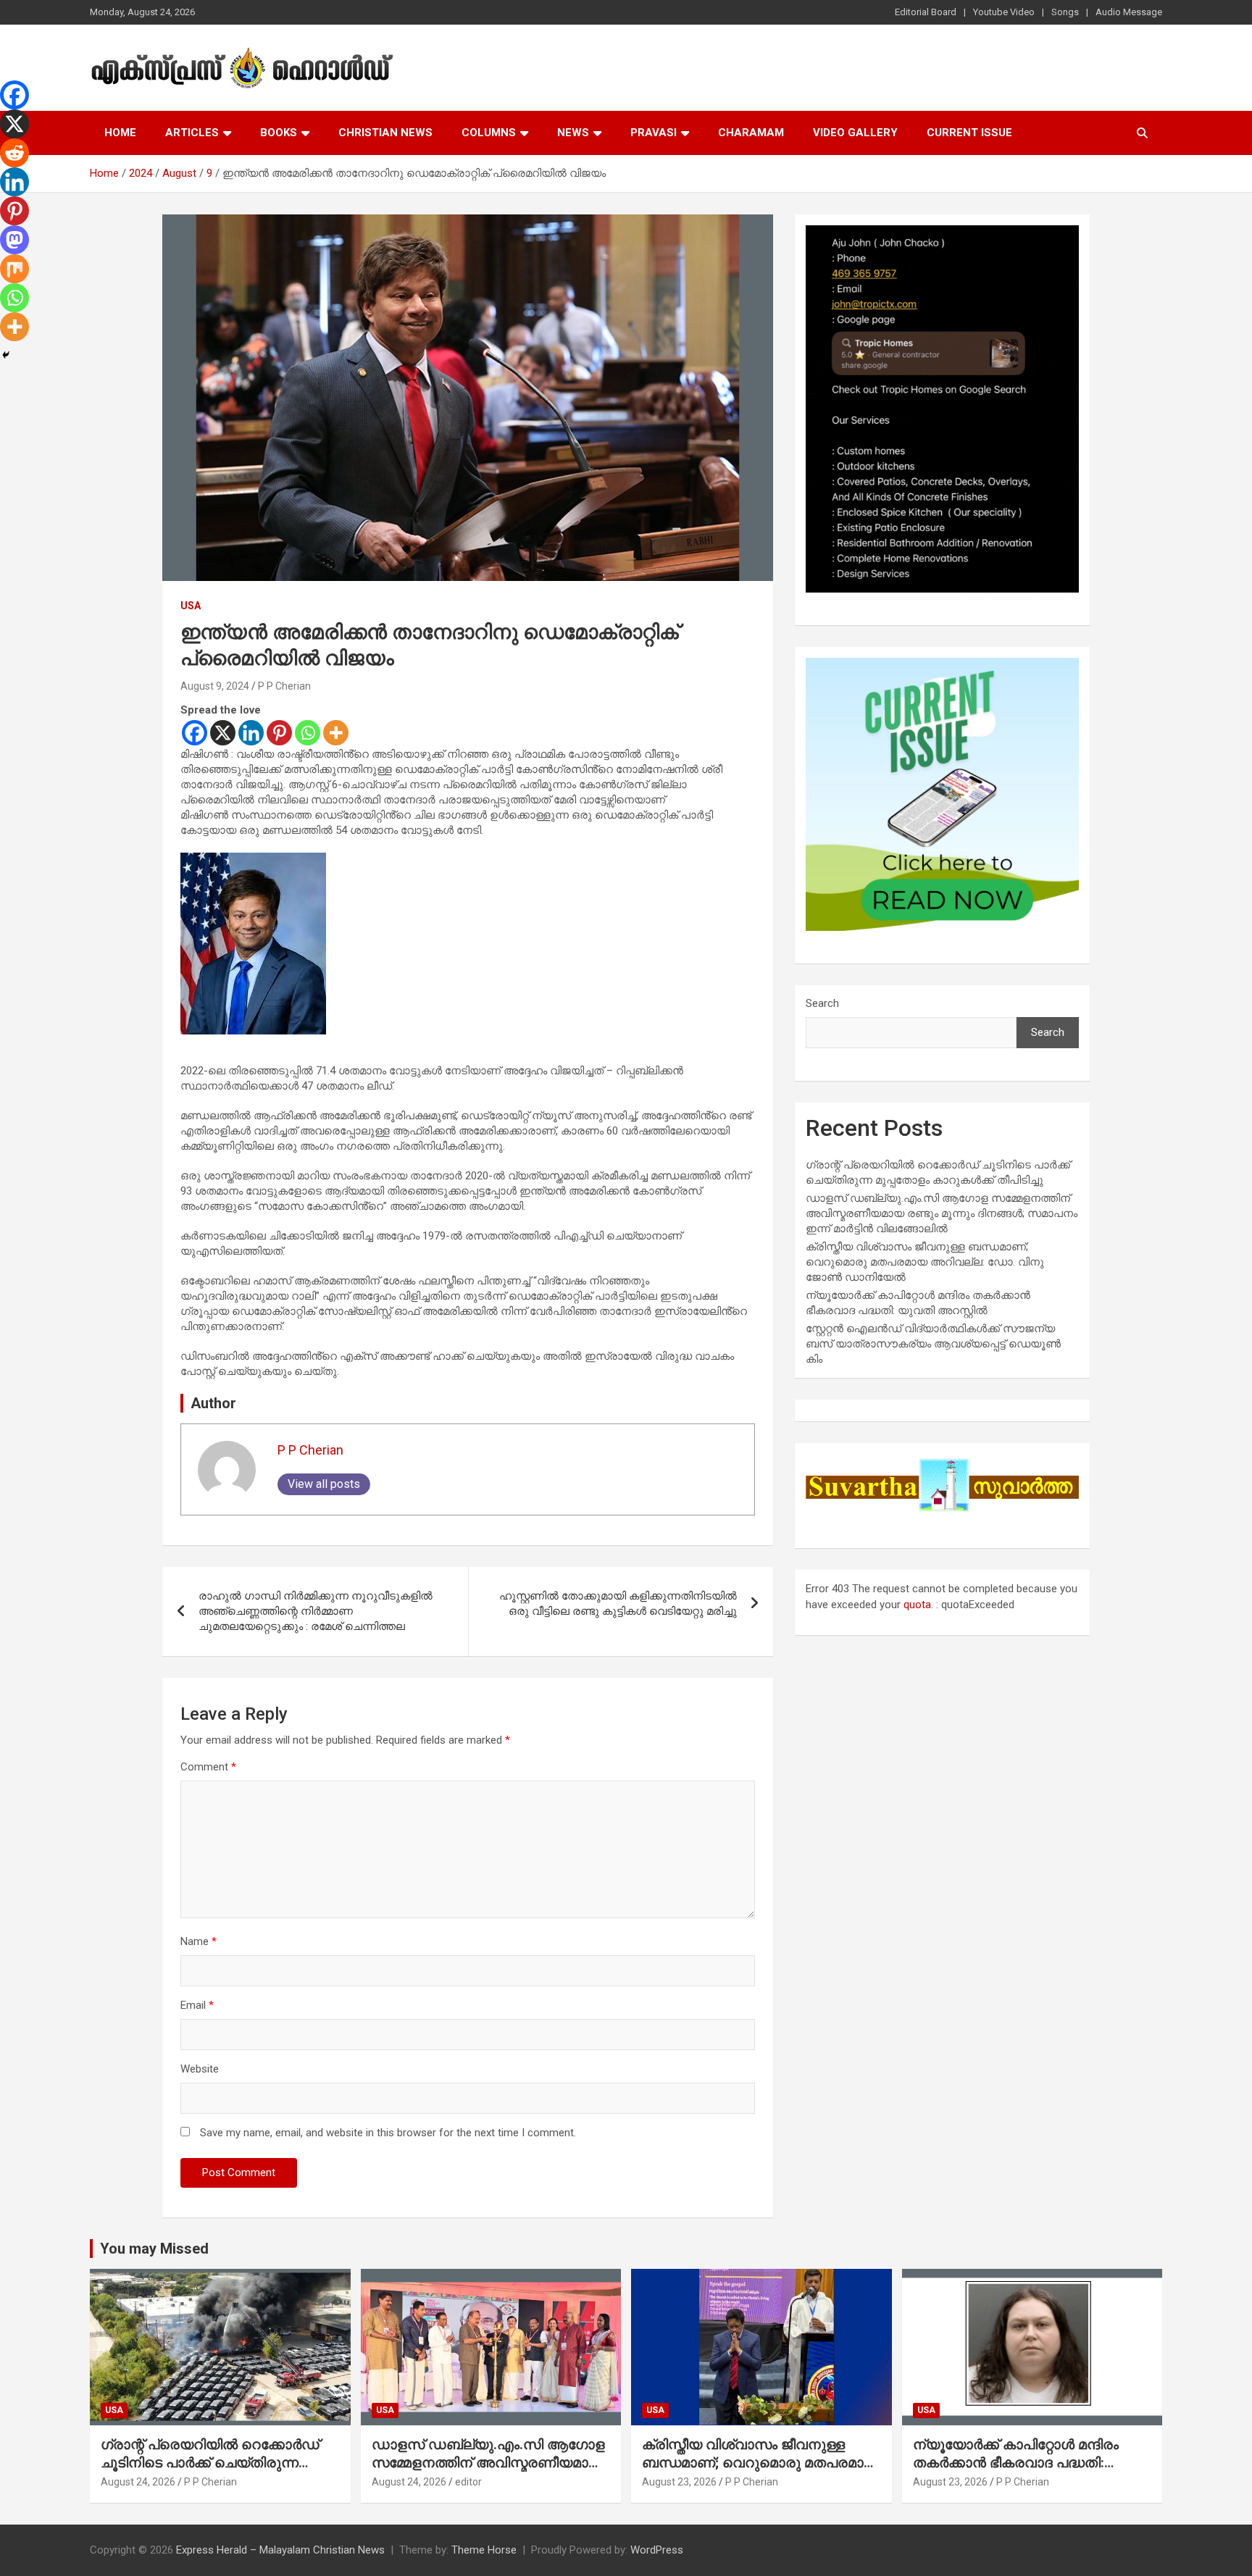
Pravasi (654, 133)
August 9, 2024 (215, 686)
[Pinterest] (279, 733)
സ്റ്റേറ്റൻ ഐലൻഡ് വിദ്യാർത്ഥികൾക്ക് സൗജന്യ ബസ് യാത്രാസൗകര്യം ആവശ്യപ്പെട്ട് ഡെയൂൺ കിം (933, 1344)
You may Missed (154, 2249)
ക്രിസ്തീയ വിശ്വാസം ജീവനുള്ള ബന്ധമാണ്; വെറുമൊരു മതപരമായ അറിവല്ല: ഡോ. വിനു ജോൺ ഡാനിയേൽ (925, 1262)
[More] (336, 733)
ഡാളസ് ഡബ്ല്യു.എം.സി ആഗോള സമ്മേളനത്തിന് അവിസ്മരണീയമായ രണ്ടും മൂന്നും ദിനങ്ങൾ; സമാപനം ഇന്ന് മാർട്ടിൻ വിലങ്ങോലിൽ (942, 1213)
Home (120, 133)
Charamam (751, 133)
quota (917, 1605)
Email (197, 2005)
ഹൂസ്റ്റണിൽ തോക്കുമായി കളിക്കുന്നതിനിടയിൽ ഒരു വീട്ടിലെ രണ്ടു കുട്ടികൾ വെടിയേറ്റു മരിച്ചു (618, 1603)
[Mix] (14, 269)
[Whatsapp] (308, 733)
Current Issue (969, 133)
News (573, 133)
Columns (489, 133)
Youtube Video (1004, 12)
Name (199, 1941)
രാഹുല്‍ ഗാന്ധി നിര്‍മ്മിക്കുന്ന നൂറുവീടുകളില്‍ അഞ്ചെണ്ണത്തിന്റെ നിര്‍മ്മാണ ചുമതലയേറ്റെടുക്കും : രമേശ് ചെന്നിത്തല (316, 1611)
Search (822, 1003)
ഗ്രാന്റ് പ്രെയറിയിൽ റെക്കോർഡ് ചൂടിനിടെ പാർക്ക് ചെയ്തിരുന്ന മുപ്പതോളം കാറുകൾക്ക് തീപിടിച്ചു (210, 2462)
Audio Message (1129, 12)
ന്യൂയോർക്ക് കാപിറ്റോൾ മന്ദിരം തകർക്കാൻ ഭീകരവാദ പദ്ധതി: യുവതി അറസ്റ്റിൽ (1016, 2462)
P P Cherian (284, 686)
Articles (192, 133)
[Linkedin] (251, 733)
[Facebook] (195, 733)
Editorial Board (926, 12)
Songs (1065, 12)
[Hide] (6, 355)
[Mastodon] (14, 240)
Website (200, 2069)
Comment (208, 1767)
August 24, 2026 (138, 2482)
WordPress (657, 2550)
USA (191, 606)
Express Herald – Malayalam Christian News (280, 2550)
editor (468, 2482)
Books (279, 133)
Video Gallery (855, 133)
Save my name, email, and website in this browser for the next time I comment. (388, 2133)
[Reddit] (14, 153)
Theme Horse (484, 2550)
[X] (223, 733)
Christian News (385, 133)
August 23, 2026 (679, 2482)
